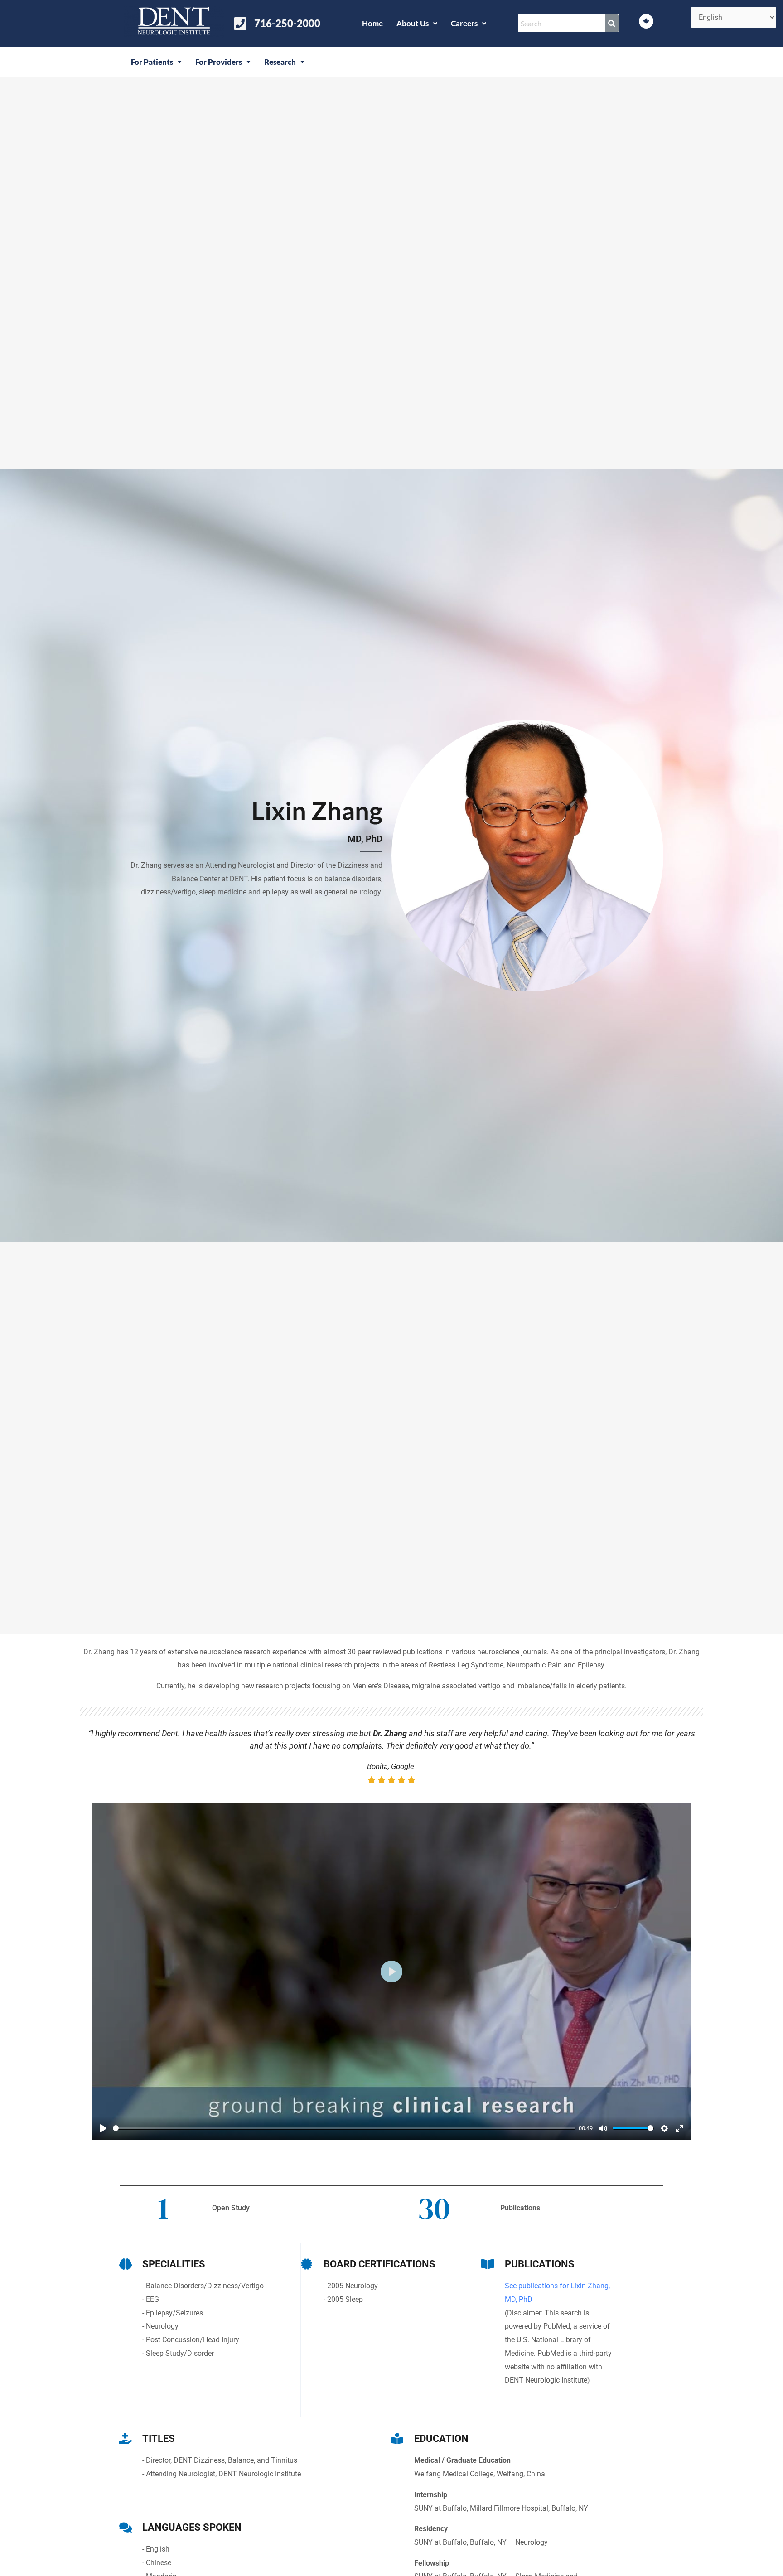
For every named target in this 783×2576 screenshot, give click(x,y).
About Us (413, 23)
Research (280, 62)
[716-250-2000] (240, 24)
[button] (417, 23)
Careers (464, 23)
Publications (540, 2264)
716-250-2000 (287, 23)
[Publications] (488, 2264)
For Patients (152, 62)
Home (372, 23)
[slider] (344, 2128)
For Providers (219, 62)
